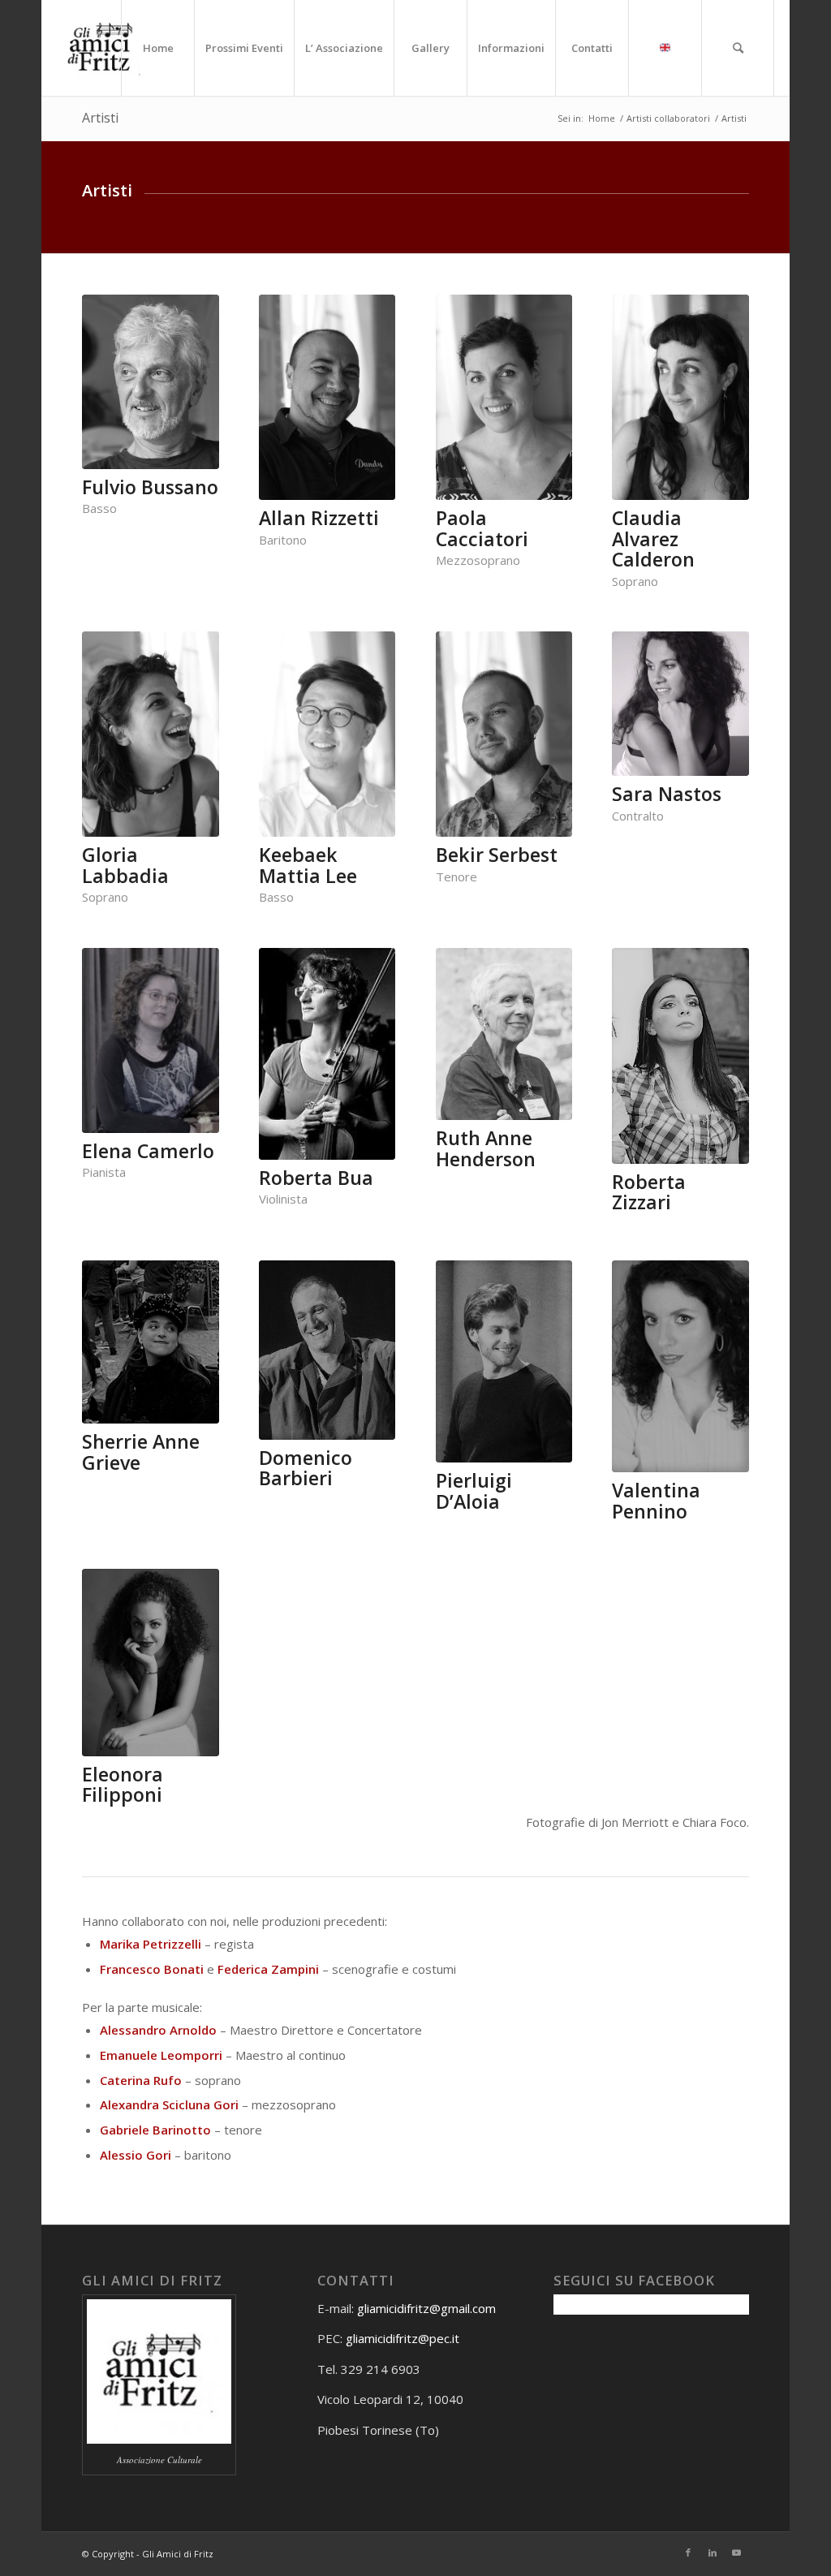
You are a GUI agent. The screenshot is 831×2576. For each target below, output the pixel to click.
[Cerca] (738, 48)
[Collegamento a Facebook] (688, 2552)
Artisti (100, 118)
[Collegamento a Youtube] (737, 2552)
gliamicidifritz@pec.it (403, 2338)
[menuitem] (157, 48)
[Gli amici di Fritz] (105, 48)
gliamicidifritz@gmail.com (426, 2308)
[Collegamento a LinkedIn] (713, 2552)
